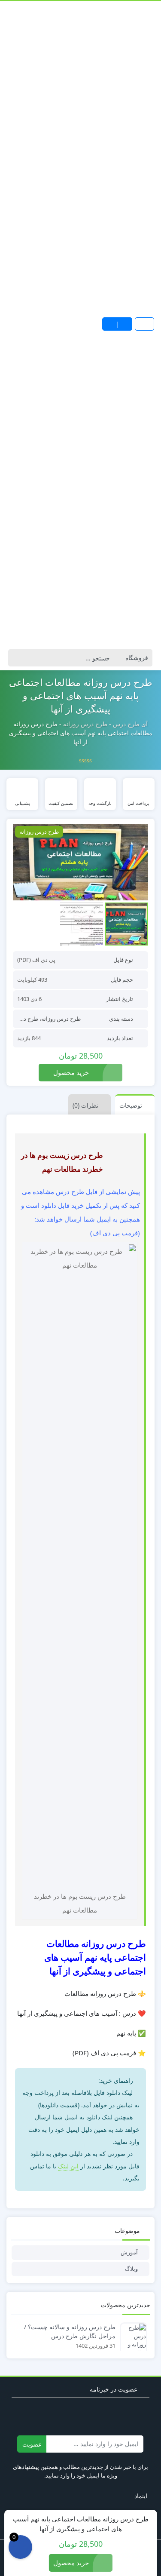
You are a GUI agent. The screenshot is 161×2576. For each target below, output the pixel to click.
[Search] (17, 658)
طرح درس (26, 1019)
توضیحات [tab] (131, 1105)
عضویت (32, 2444)
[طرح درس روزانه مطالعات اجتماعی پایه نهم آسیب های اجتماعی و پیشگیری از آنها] (80, 862)
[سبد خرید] (20, 2547)
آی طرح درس (130, 724)
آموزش (129, 2252)
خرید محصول (71, 1072)
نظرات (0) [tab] (85, 1105)
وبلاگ (131, 2269)
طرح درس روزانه (85, 724)
